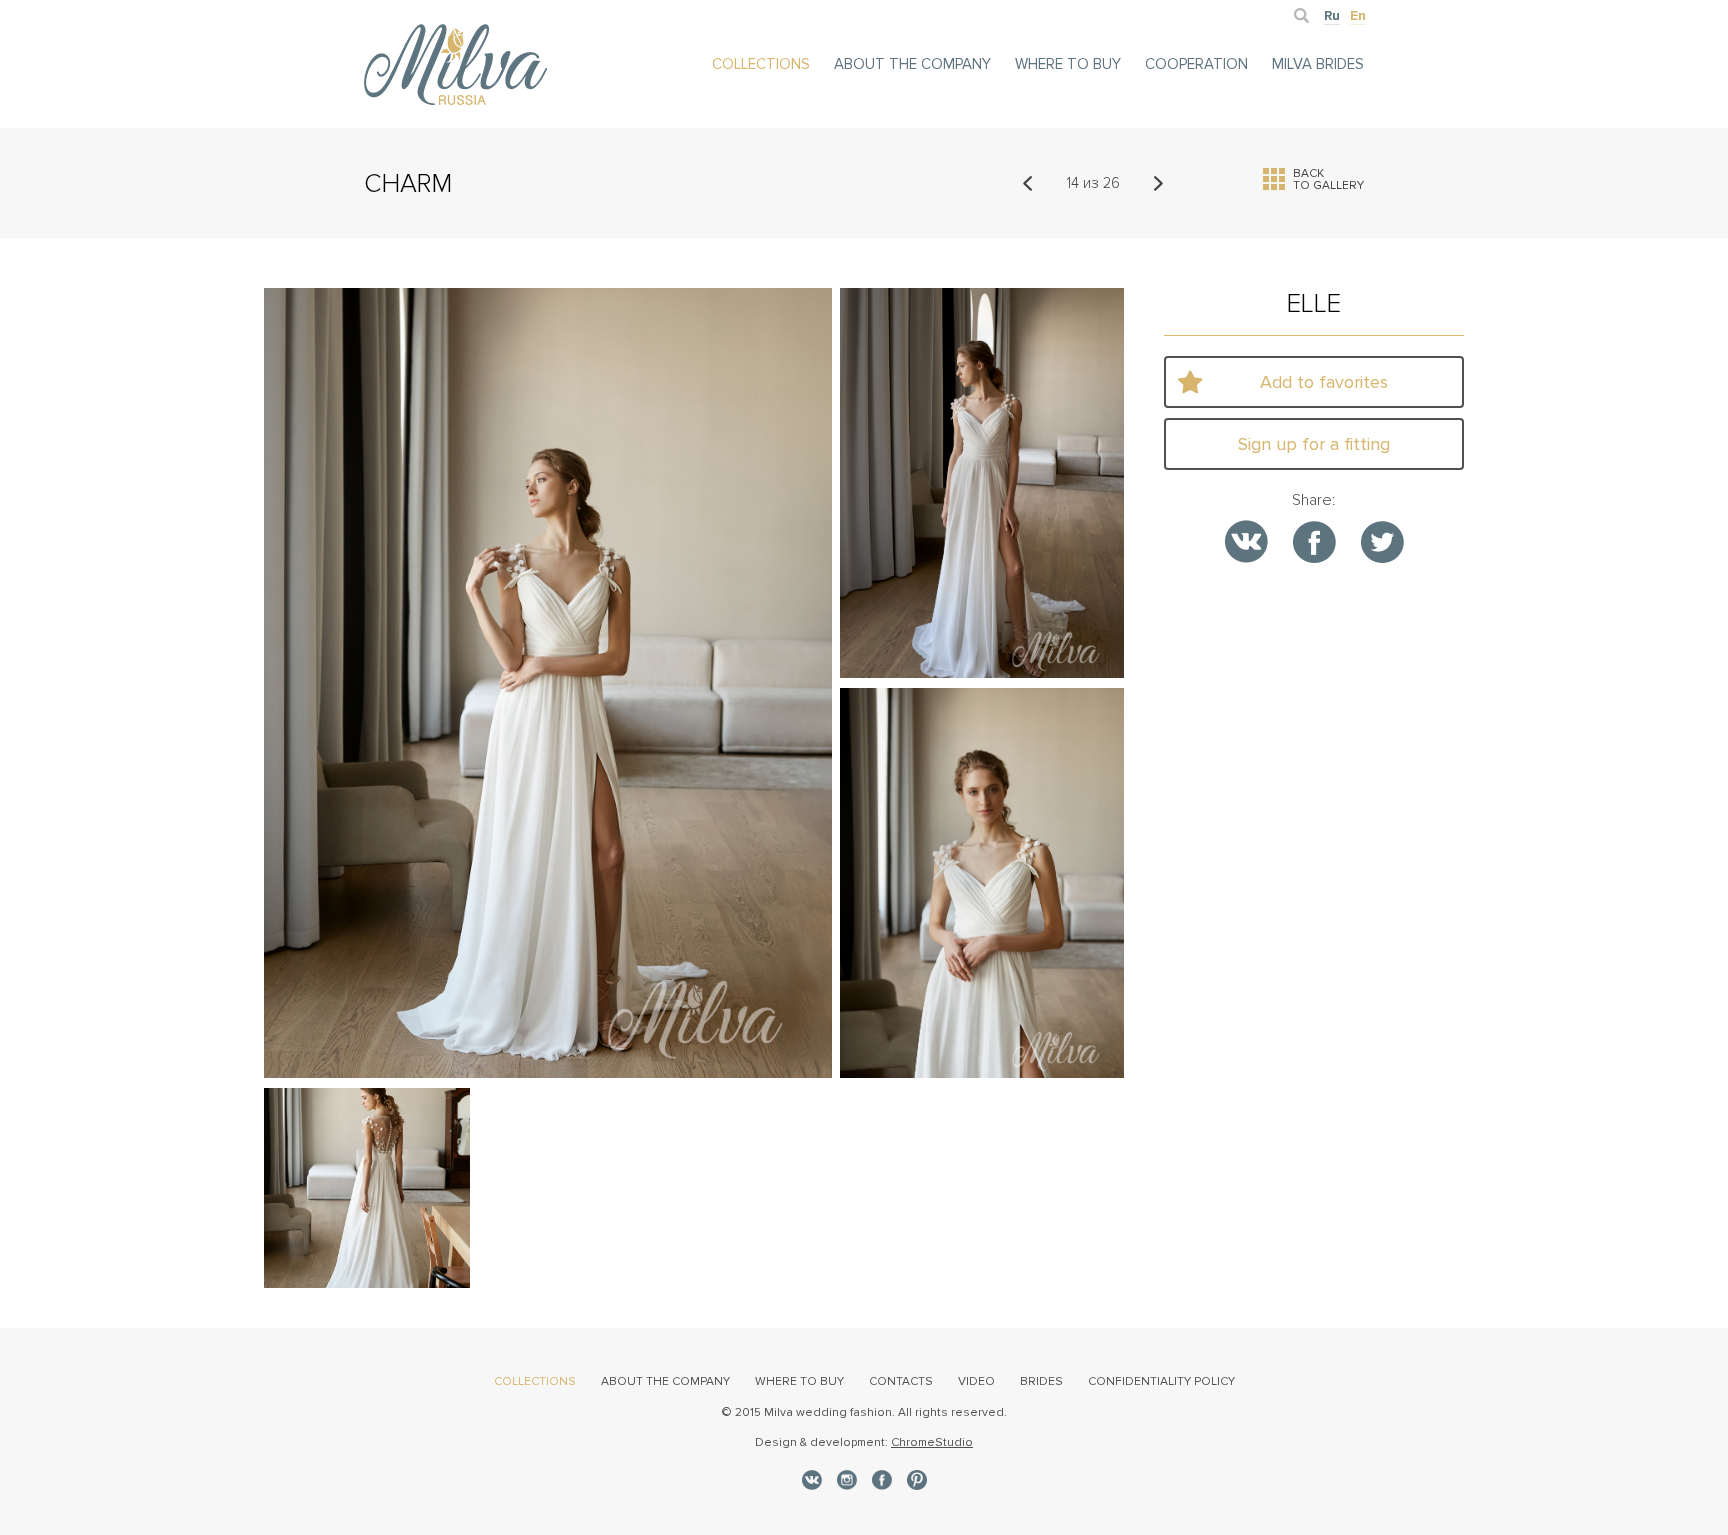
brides (1041, 1381)
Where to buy (1068, 64)
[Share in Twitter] (1382, 542)
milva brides (1318, 64)
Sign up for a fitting (1314, 444)
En (1358, 15)
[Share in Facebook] (1314, 542)
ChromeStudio (932, 1442)
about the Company (912, 64)
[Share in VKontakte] (1246, 541)
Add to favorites (1324, 382)
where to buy (799, 1381)
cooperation (1196, 64)
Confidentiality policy (1161, 1381)
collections (761, 64)
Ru (1332, 15)
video (976, 1381)
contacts (901, 1381)
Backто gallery (1328, 179)
